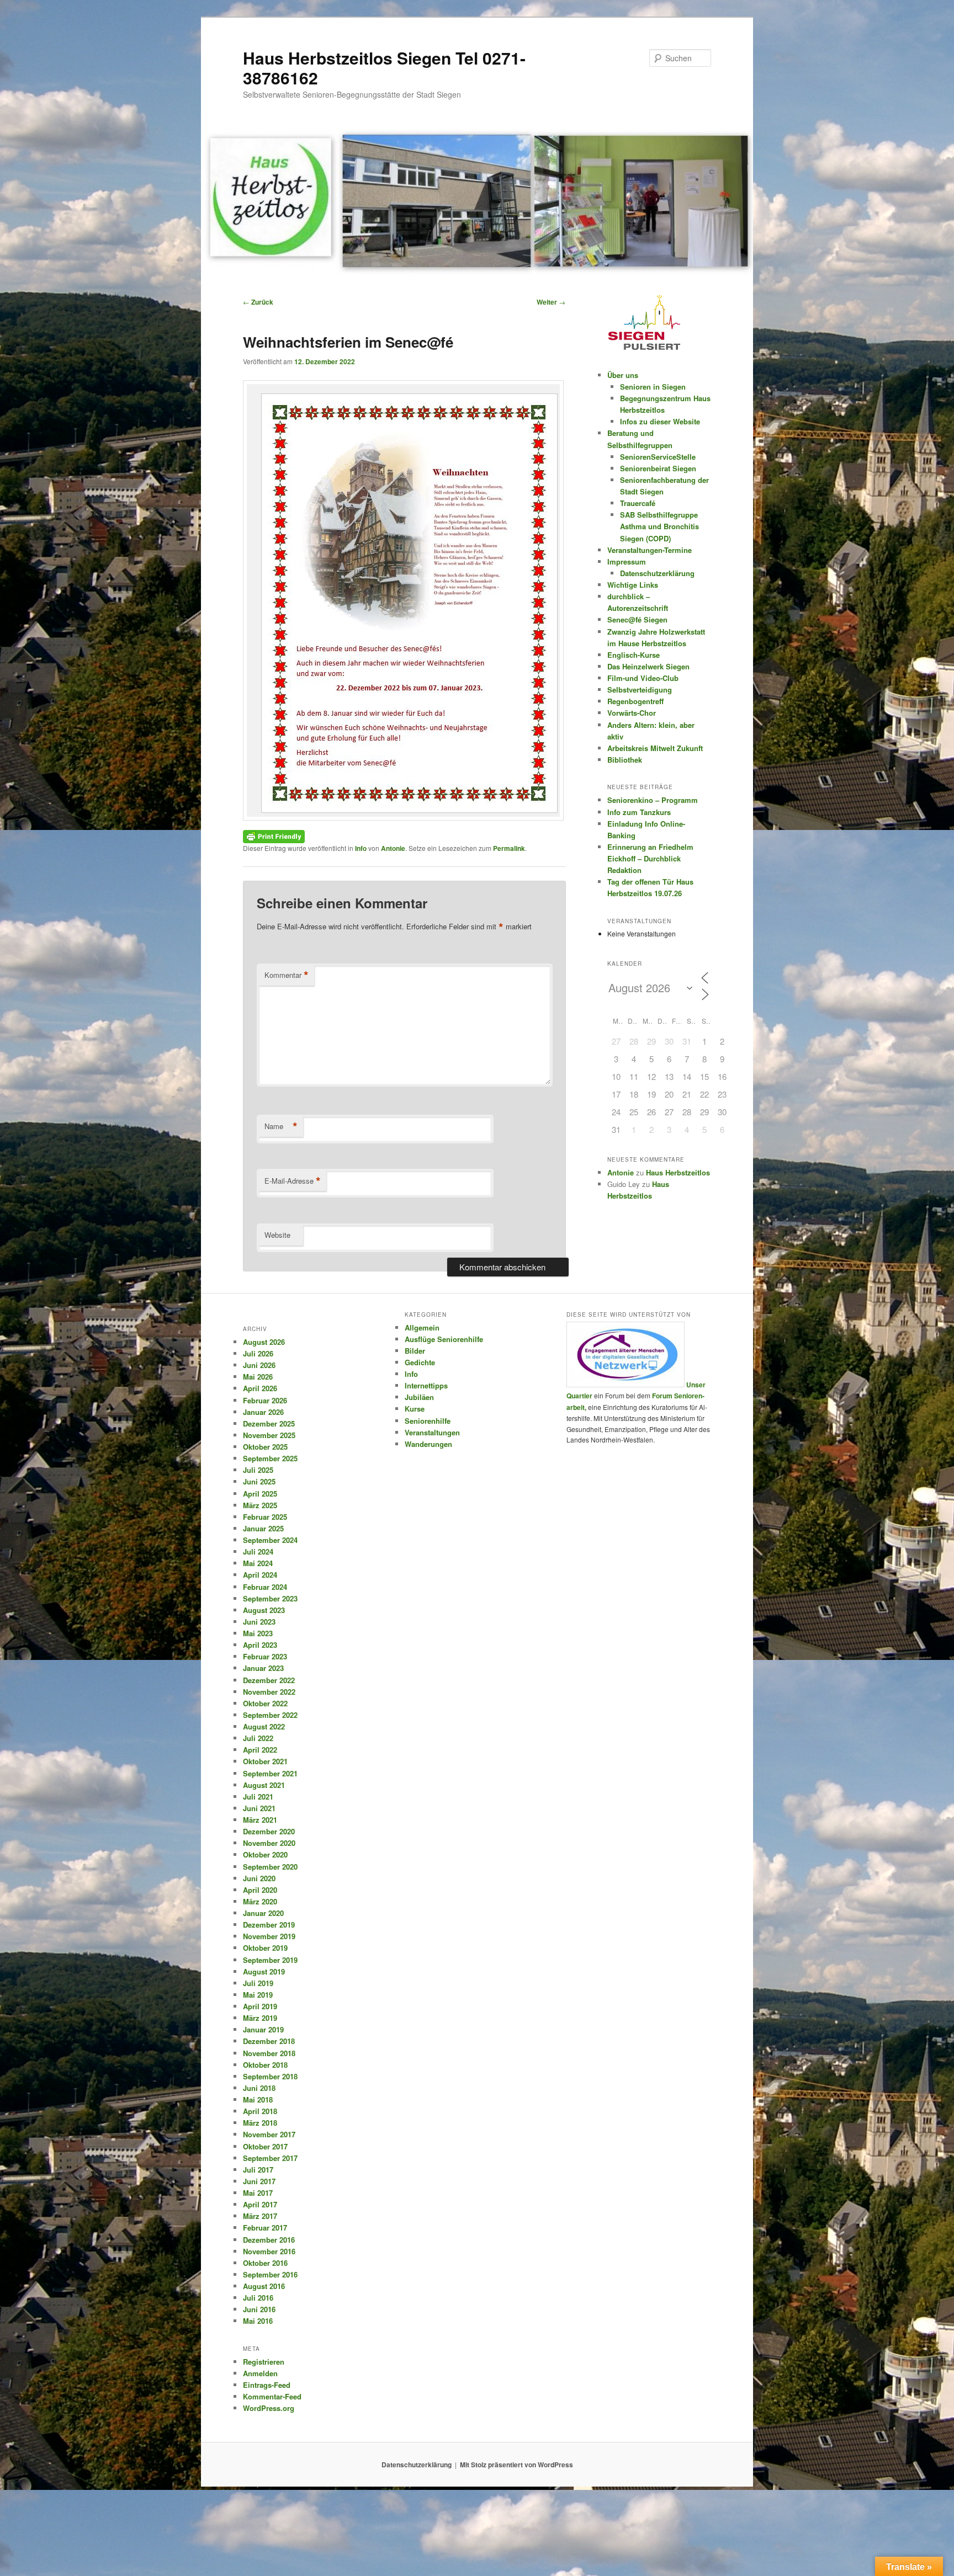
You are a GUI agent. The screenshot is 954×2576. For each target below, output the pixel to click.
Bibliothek (625, 760)
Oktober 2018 (265, 2065)
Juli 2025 (258, 1470)
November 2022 (269, 1692)
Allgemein (422, 1327)
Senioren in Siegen (653, 387)
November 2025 (269, 1435)
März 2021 (260, 1820)
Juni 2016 (259, 2309)
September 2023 (270, 1598)
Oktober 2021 (265, 1761)
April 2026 (260, 1388)
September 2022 (270, 1715)
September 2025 (270, 1458)
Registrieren (264, 2362)
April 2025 (260, 1494)
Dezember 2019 (269, 1925)
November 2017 (269, 2134)
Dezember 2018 (269, 2041)
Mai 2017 (258, 2193)
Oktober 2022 (265, 1703)
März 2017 (260, 2216)
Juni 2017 (259, 2181)
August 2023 (264, 1610)
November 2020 (269, 1843)
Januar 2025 (263, 1528)
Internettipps (426, 1385)
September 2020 (270, 1867)
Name (281, 1126)
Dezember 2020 (269, 1831)
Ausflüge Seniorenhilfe (444, 1339)
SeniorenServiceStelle (658, 457)
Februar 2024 (265, 1587)
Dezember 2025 (269, 1423)
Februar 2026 (265, 1400)
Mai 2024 (258, 1563)
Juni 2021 (259, 1808)
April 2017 (260, 2204)
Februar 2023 (265, 1656)
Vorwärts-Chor (632, 713)
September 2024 (270, 1540)
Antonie (393, 848)
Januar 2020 (263, 1913)
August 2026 (264, 1342)
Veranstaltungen (432, 1432)
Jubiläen (419, 1397)
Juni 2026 (259, 1365)
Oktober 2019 (265, 1948)
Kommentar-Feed (272, 2396)
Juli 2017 (258, 2170)
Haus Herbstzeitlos (678, 1172)
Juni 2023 (259, 1622)
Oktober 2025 (265, 1447)
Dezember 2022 (269, 1680)
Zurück (258, 302)
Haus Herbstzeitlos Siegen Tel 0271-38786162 (384, 68)
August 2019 (264, 1971)
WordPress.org (269, 2408)
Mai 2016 (258, 2321)
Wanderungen (428, 1444)
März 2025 (260, 1505)
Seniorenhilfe (428, 1421)
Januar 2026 (263, 1412)
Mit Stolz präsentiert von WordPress (516, 2465)
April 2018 (260, 2111)
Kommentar (287, 975)
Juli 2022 (258, 1738)
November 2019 (269, 1936)
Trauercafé (638, 503)
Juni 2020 (259, 1878)
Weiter (551, 302)
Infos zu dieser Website (660, 421)
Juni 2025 (259, 1481)
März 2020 (260, 1901)
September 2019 (270, 1960)
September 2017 (270, 2158)
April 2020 (260, 1890)
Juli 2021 (258, 1797)
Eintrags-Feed (267, 2385)
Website (277, 1235)
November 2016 (269, 2251)
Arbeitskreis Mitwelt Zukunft (655, 748)
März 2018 (260, 2123)
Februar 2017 (265, 2228)
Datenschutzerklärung (657, 573)
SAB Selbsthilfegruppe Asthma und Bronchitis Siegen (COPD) (659, 526)
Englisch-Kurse (634, 655)
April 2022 (260, 1750)
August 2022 (264, 1726)
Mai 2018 (258, 2099)
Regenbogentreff (635, 701)
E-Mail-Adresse (293, 1181)
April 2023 (260, 1645)
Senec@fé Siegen (637, 619)
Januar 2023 (263, 1668)
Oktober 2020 (265, 1854)
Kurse (415, 1409)
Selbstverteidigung (640, 690)
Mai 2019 (258, 1995)
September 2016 (270, 2274)
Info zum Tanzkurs (639, 812)
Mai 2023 (258, 1633)
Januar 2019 (263, 2029)
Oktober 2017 (265, 2146)
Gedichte (420, 1362)
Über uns (623, 375)
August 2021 (264, 1785)
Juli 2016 (258, 2298)
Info (361, 848)
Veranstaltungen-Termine (650, 550)
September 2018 (270, 2076)
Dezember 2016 (269, 2240)
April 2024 (260, 1575)
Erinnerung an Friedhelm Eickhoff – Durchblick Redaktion (650, 858)
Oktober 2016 (265, 2263)
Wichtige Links (633, 585)
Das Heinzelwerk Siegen (648, 666)
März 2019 (260, 2018)
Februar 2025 (265, 1517)
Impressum (627, 561)
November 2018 (269, 2053)
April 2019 (260, 2006)
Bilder (415, 1351)
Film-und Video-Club (643, 678)
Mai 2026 (258, 1377)
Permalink (509, 848)
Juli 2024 (258, 1552)
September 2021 (270, 1773)
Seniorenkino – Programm (653, 800)
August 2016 (264, 2286)
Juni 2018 (259, 2088)
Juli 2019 (258, 1983)
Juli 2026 (258, 1353)
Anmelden (260, 2373)
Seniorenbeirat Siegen (658, 468)
